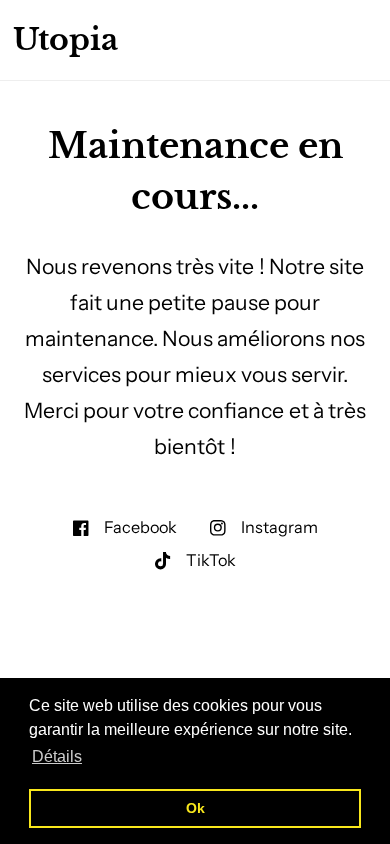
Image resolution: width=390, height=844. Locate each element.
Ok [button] (195, 808)
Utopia (65, 40)
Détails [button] (57, 756)
